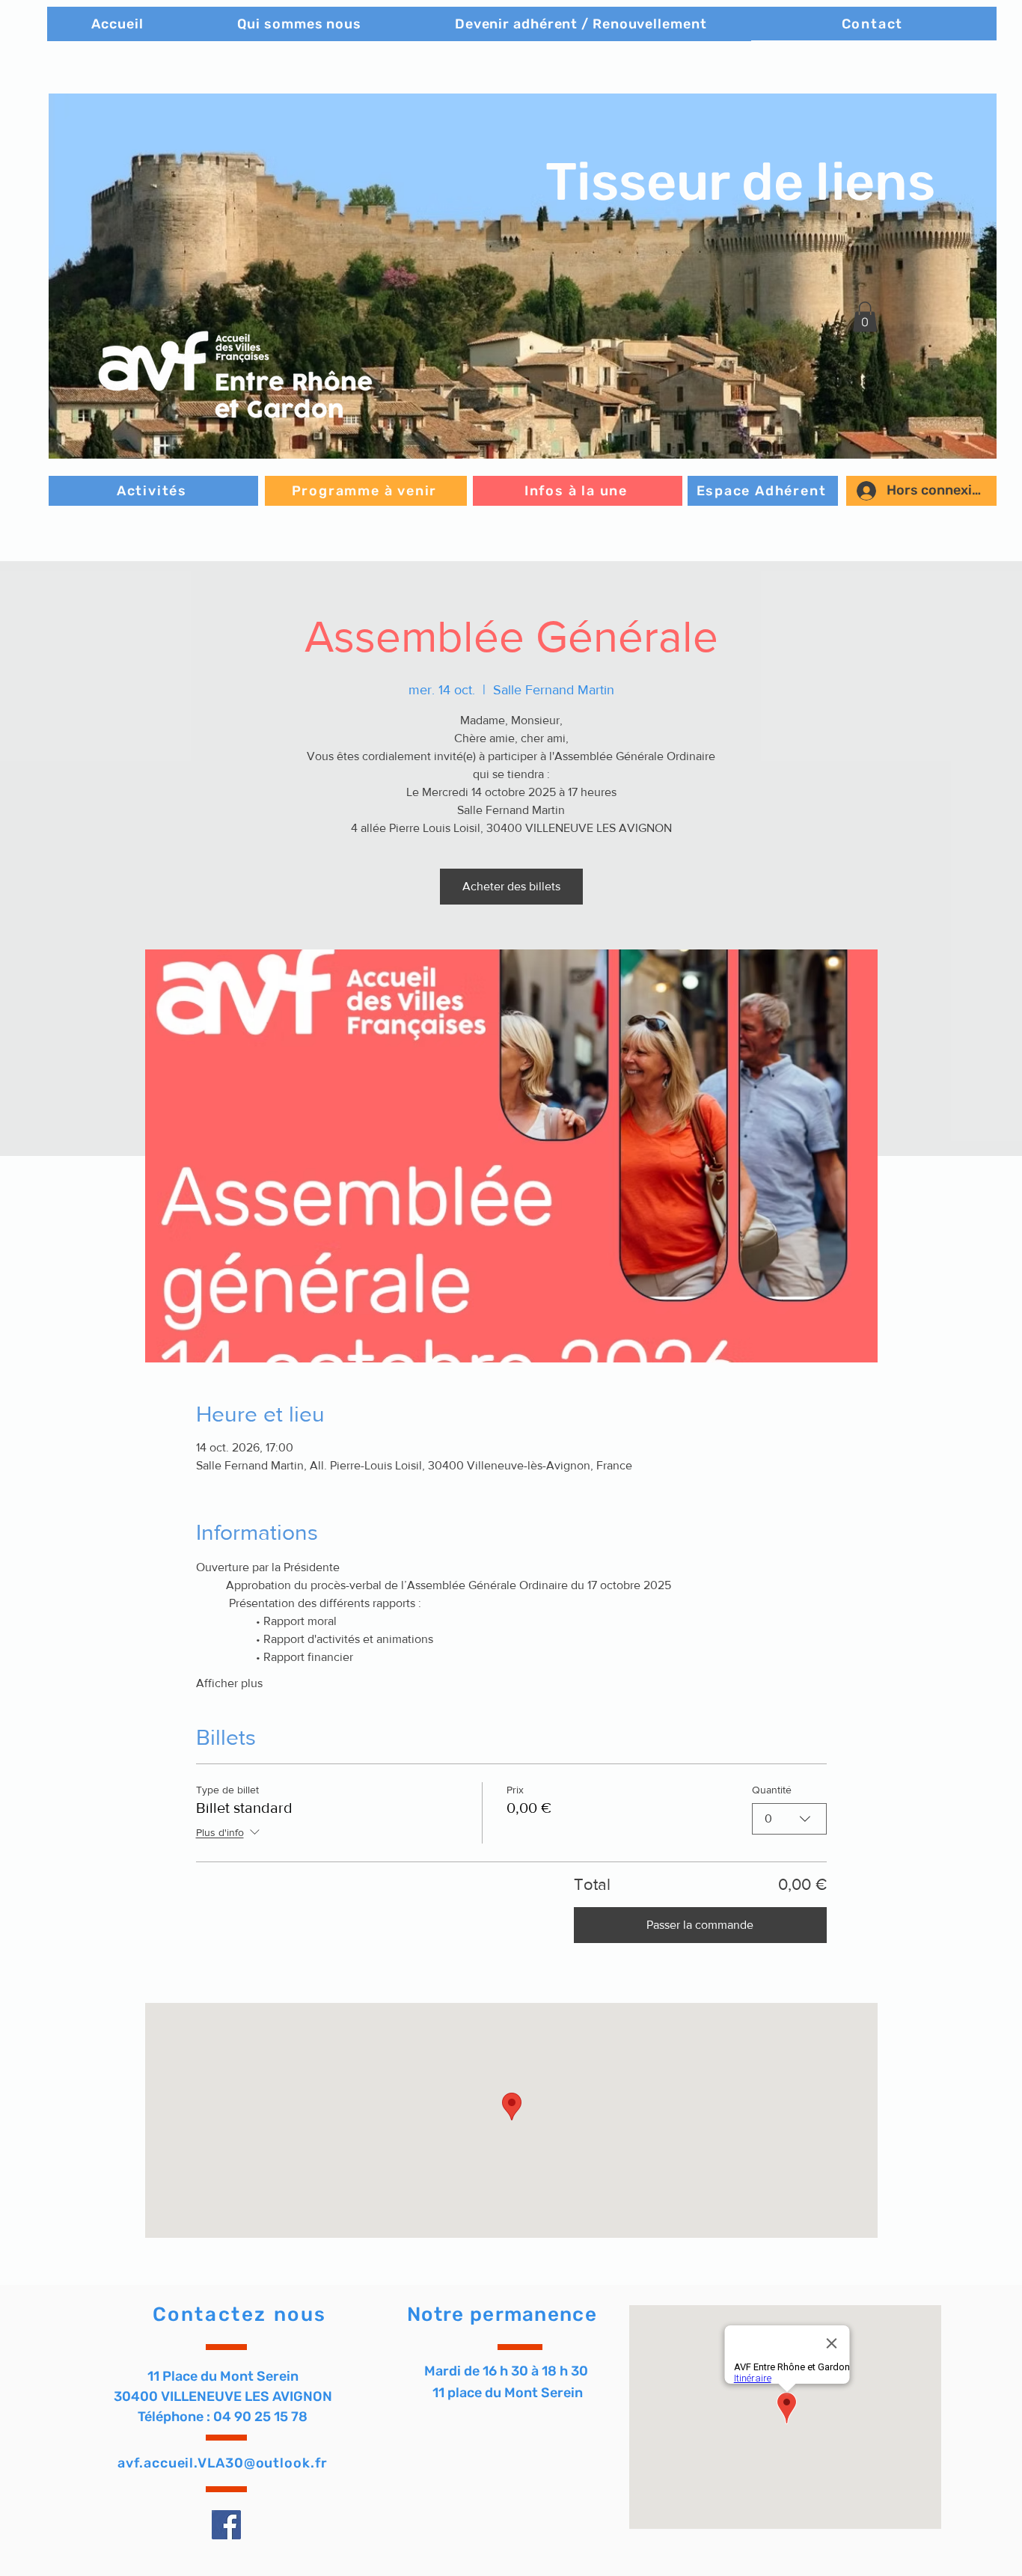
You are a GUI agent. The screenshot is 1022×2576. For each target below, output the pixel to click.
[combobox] (789, 1819)
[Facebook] (226, 2525)
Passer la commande (700, 1925)
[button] (523, 276)
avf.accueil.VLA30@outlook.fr (222, 2463)
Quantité (772, 1790)
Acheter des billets (511, 886)
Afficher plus (229, 1683)
